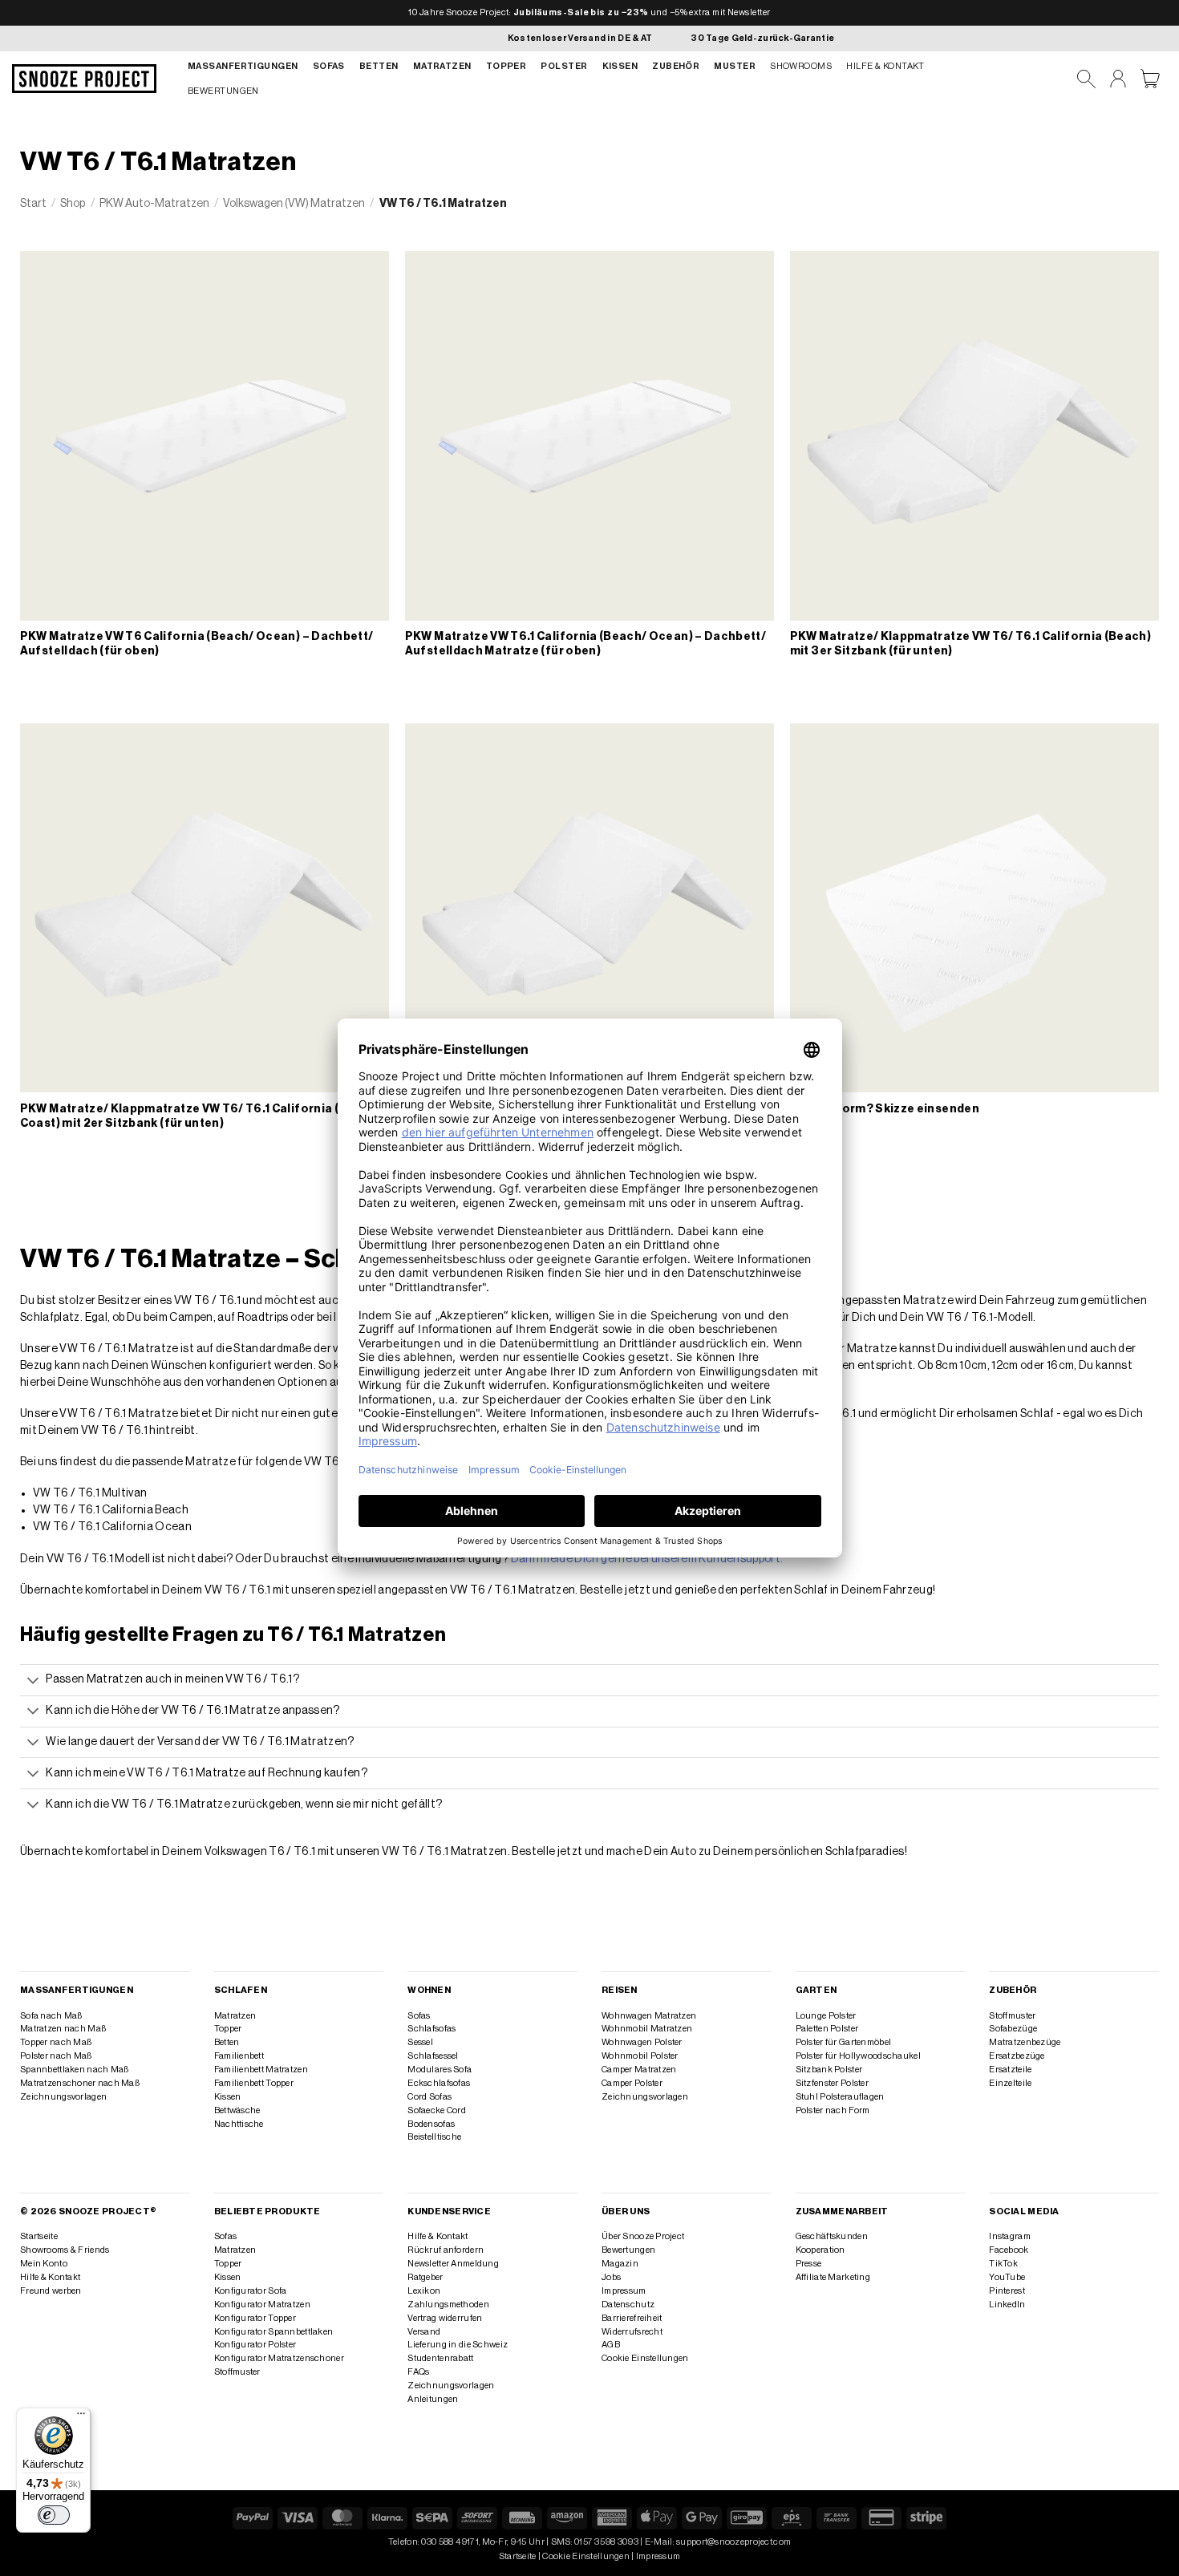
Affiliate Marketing (833, 2277)
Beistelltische (434, 2137)
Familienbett (239, 2056)
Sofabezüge (1013, 2029)
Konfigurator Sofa (251, 2291)
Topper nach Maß (56, 2042)
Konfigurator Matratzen (262, 2305)
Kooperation (820, 2250)
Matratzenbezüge (1025, 2042)
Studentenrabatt (440, 2358)
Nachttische (239, 2124)
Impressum (624, 2291)
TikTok (1003, 2264)
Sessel (420, 2042)
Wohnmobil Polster (640, 2056)
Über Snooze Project (643, 2236)
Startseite (39, 2236)
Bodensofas (431, 2124)
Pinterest (1007, 2291)
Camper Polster (632, 2083)
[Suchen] (1086, 79)
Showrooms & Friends (65, 2250)
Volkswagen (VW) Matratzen (294, 204)
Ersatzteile (1010, 2070)
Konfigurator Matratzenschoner (279, 2358)
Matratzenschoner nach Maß (80, 2083)
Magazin (620, 2264)
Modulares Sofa (440, 2070)
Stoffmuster (1012, 2016)
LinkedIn (1007, 2305)
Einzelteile (1010, 2083)
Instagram (1010, 2236)
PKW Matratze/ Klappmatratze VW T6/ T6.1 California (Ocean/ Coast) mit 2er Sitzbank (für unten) (202, 1116)
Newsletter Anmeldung (453, 2264)
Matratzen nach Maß (63, 2029)
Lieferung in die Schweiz (458, 2345)
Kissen (620, 66)
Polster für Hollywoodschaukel (858, 2056)
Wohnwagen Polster (642, 2042)
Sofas (329, 66)
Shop (73, 204)
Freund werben (51, 2291)
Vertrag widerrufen (445, 2318)
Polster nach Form (833, 2110)
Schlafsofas (431, 2029)
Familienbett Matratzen (261, 2070)
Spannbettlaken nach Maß (74, 2070)
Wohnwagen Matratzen (649, 2016)
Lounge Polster (826, 2016)
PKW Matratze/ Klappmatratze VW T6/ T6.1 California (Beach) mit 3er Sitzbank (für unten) (970, 644)
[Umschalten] (33, 1681)
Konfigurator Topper (255, 2318)
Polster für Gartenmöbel (843, 2042)
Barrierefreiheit (632, 2318)
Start (33, 204)
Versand (424, 2332)
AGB (611, 2345)
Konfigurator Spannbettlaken (274, 2332)
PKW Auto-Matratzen (154, 204)
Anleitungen (433, 2399)
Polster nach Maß (56, 2056)
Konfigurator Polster (255, 2345)
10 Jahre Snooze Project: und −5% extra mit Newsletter (589, 12)
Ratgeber (425, 2277)
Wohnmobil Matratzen (647, 2029)
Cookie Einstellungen (645, 2358)
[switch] (54, 2515)
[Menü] (81, 2417)
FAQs (418, 2372)
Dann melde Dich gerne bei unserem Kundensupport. (647, 1559)
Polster (564, 66)
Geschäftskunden (832, 2236)
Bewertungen (223, 91)
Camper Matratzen (639, 2070)
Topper (506, 66)
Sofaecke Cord (437, 2110)
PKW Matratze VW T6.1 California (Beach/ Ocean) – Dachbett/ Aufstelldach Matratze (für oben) (585, 644)
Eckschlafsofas (439, 2083)
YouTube (1007, 2277)
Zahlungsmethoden (448, 2305)
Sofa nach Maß (51, 2016)
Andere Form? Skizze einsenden (885, 1109)
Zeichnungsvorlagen (63, 2097)
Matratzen (442, 66)
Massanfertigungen (243, 66)
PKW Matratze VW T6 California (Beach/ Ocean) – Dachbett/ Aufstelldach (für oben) (197, 644)
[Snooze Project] (84, 79)
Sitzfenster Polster (832, 2083)
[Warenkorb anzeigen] (1150, 79)
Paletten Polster (827, 2029)
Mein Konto (44, 2264)
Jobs (611, 2277)
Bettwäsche (237, 2110)
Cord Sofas (429, 2097)
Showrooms (801, 66)
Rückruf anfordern (446, 2250)
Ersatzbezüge (1017, 2056)
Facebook (1009, 2250)
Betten (379, 66)
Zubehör (676, 66)
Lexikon (424, 2291)
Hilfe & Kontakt (885, 66)
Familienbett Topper (254, 2083)
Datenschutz (628, 2305)
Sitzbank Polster (829, 2070)
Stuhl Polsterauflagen (840, 2097)
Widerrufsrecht (632, 2332)
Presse (809, 2264)
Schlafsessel (433, 2056)
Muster (735, 66)
